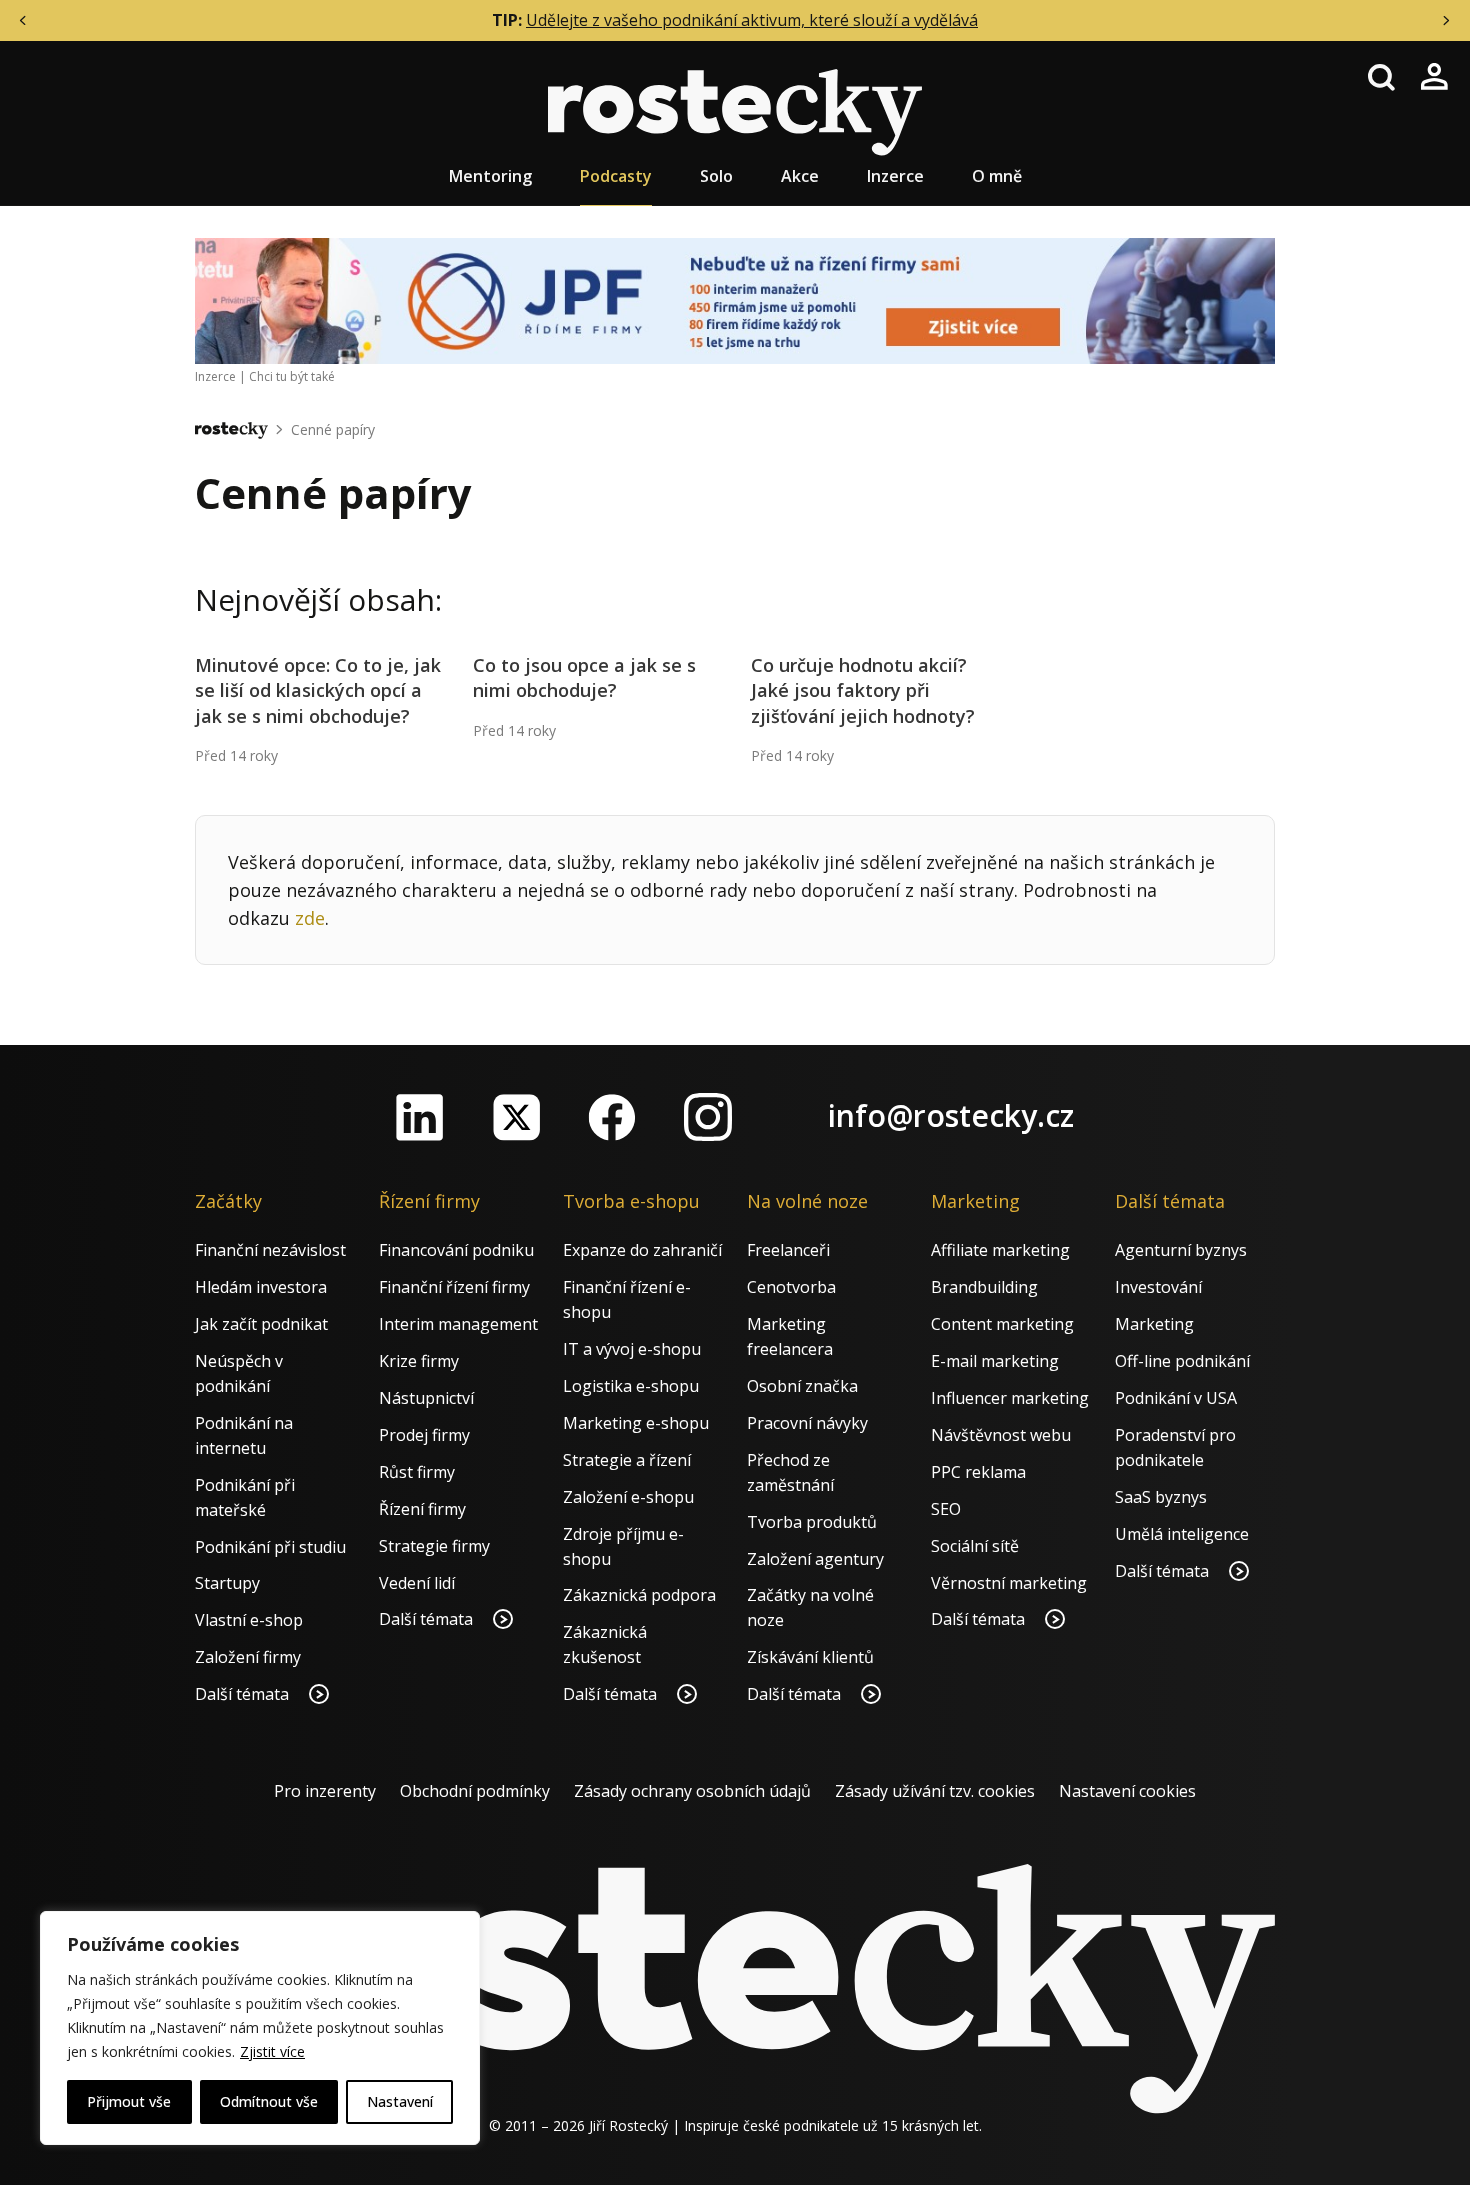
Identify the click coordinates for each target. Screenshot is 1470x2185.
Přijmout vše (129, 2101)
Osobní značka (802, 1386)
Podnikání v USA (1176, 1398)
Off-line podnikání (1182, 1361)
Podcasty (616, 176)
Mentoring (490, 176)
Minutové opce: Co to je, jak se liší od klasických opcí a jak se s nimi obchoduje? (318, 690)
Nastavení (400, 2101)
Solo (716, 176)
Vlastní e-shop (249, 1620)
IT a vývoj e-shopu (632, 1349)
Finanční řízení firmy (454, 1287)
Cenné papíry (333, 429)
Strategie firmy (434, 1546)
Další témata (244, 1694)
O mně (997, 176)
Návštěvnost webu (1001, 1435)
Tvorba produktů (812, 1522)
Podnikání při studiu (270, 1547)
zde (310, 918)
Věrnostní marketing (1009, 1583)
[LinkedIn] (420, 1117)
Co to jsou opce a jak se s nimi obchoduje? (584, 677)
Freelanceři (788, 1250)
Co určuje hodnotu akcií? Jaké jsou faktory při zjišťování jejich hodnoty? (863, 690)
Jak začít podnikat (261, 1324)
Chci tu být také (292, 376)
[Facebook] (612, 1117)
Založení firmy (248, 1657)
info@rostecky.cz (951, 1115)
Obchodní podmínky (475, 1791)
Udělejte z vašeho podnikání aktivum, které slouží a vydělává (752, 20)
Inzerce (895, 176)
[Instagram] (708, 1117)
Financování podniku (456, 1250)
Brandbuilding (984, 1287)
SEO (946, 1509)
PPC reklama (978, 1472)
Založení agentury (815, 1559)
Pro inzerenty (325, 1791)
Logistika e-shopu (631, 1386)
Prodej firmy (424, 1435)
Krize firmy (419, 1361)
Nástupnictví (426, 1398)
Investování (1158, 1287)
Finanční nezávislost (270, 1250)
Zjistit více (272, 2051)
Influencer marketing (1010, 1398)
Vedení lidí (417, 1583)
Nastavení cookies (1127, 1791)
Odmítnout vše (269, 2101)
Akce (800, 176)
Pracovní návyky (807, 1423)
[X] (516, 1117)
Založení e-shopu (628, 1497)
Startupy (227, 1583)
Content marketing (1002, 1324)
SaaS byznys (1161, 1497)
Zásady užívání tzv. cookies (935, 1791)
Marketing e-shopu (636, 1423)
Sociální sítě (975, 1546)
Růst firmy (417, 1472)
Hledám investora (261, 1287)
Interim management (458, 1324)
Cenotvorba (791, 1287)
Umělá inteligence (1182, 1534)
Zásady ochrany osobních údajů (692, 1791)
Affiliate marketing (1000, 1250)
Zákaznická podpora (639, 1595)
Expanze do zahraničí (642, 1250)
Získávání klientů (810, 1657)
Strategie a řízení (627, 1460)
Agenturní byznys (1181, 1250)
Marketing (1154, 1324)
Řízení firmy (422, 1509)
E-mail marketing (995, 1361)
